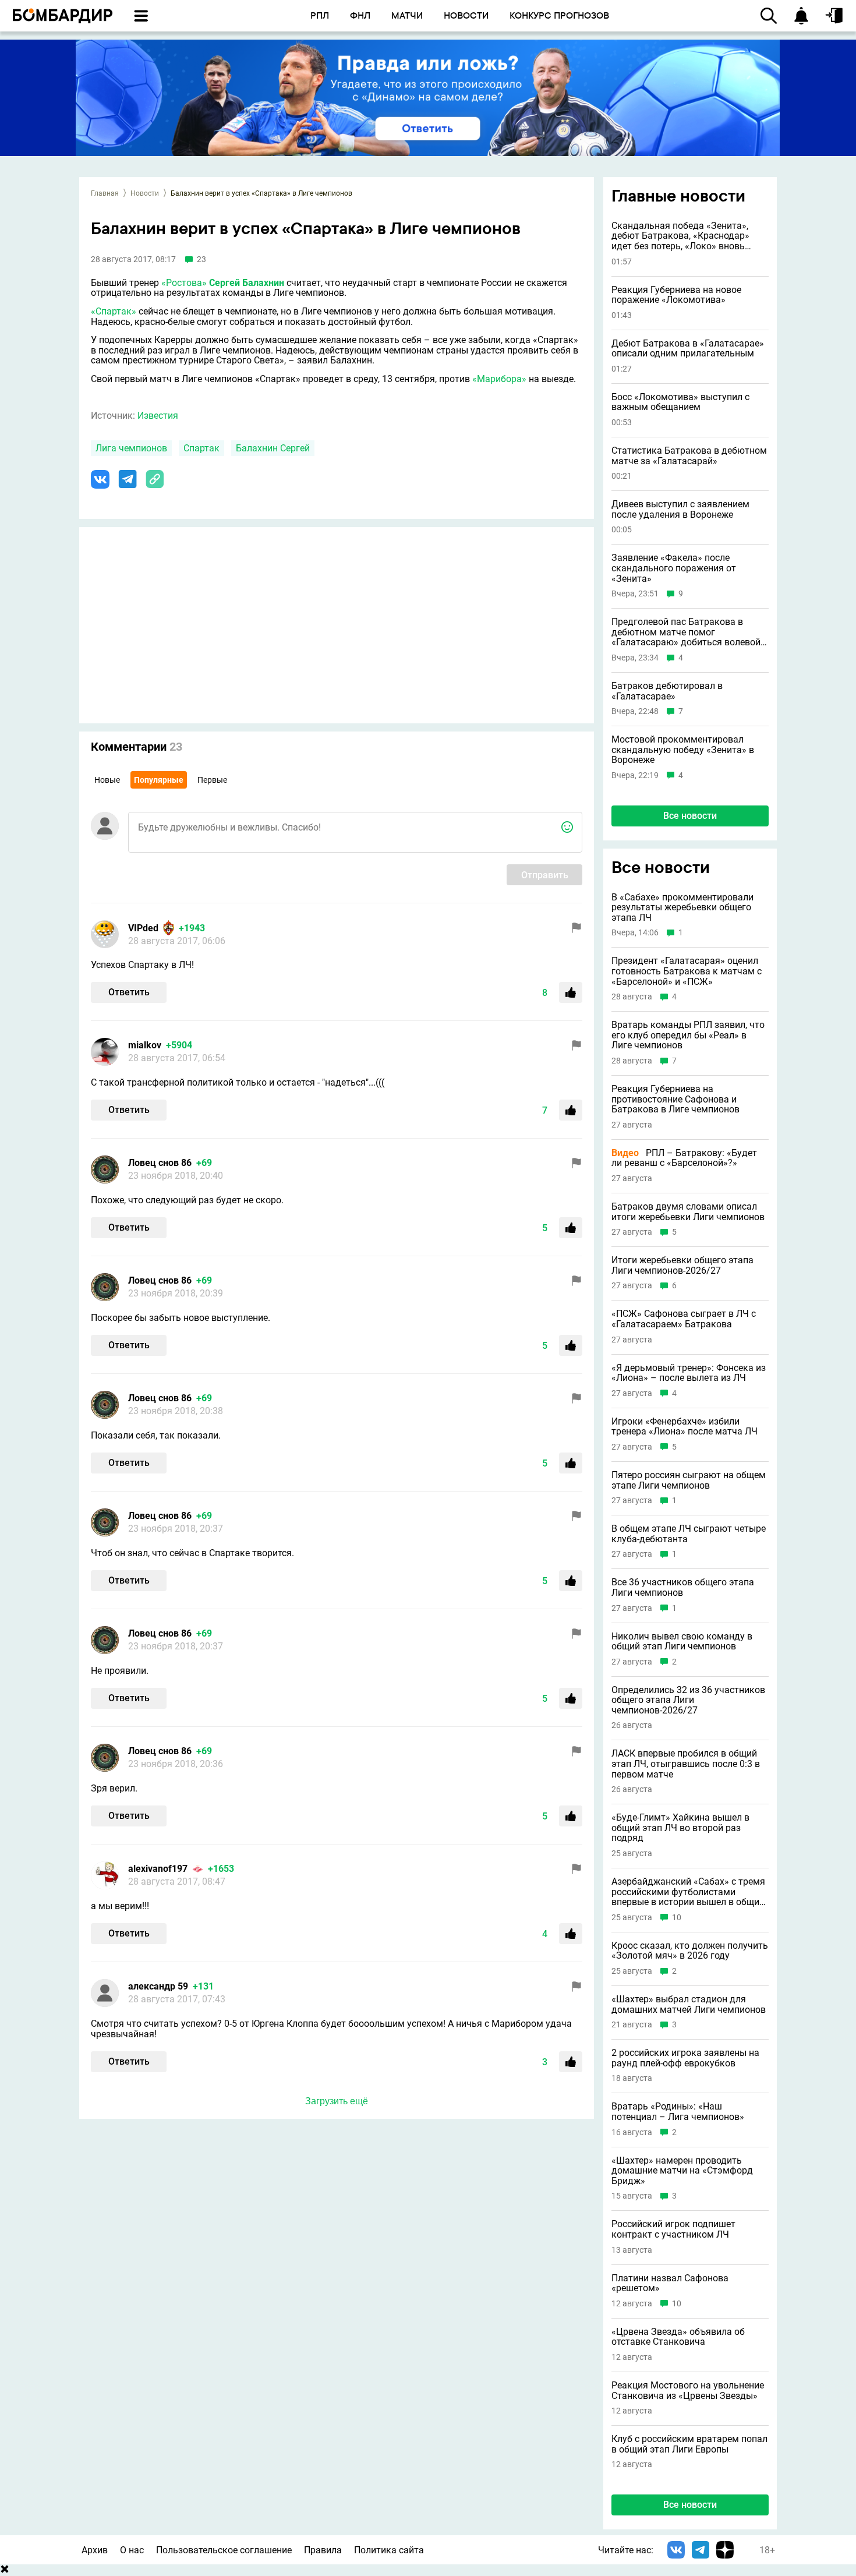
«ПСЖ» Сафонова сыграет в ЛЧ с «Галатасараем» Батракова (684, 1319)
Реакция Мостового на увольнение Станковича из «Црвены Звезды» (688, 2391)
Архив (95, 2550)
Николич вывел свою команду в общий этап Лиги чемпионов (682, 1642)
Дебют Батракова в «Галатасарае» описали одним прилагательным (688, 349)
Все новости (690, 816)
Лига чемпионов (131, 448)
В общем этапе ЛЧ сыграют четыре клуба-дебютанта (689, 1534)
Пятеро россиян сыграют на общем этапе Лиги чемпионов (689, 1480)
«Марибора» (499, 379)
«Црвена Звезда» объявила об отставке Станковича (678, 2337)
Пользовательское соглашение (224, 2550)
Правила (323, 2550)
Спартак (201, 448)
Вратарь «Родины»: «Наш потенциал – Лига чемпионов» (678, 2112)
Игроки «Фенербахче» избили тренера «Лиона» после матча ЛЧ (685, 1427)
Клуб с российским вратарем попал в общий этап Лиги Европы (689, 2444)
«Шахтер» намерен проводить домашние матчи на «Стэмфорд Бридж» (682, 2171)
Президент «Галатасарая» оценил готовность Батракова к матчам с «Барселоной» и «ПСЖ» (687, 971)
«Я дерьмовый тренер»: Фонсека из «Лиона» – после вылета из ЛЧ (689, 1373)
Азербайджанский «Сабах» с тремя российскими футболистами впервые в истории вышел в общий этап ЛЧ (688, 1892)
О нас (132, 2550)
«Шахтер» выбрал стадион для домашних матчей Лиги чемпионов (689, 2004)
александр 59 (158, 1986)
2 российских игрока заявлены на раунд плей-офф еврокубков (685, 2058)
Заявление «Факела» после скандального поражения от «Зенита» (674, 568)
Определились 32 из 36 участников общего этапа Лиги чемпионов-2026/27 (688, 1700)
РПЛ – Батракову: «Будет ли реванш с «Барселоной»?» (684, 1158)
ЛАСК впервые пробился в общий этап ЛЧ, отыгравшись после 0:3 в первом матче (686, 1764)
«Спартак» (114, 311)
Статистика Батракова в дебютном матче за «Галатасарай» (689, 456)
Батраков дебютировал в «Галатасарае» (667, 691)
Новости (145, 193)
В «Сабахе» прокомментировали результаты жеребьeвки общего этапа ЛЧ (682, 908)
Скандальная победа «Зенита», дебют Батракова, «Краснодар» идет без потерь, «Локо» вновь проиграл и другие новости (680, 236)
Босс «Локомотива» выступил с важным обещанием (680, 402)
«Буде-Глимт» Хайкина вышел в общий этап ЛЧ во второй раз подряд (680, 1828)
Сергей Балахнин (247, 283)
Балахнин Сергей (273, 448)
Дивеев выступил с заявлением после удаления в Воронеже (680, 509)
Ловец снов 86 (160, 1163)
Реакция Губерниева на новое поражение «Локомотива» (676, 295)
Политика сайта (389, 2550)
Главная (105, 193)
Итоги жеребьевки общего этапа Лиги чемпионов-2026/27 (682, 1265)
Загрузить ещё (337, 2101)
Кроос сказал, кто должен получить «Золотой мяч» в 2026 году (690, 1951)
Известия (158, 416)
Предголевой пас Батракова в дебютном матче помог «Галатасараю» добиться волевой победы (686, 632)
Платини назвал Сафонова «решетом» (670, 2283)
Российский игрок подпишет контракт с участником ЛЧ (673, 2229)
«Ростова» (184, 283)
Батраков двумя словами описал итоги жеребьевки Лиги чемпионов (688, 1212)
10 (677, 1918)
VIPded (143, 928)
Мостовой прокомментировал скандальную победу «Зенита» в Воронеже (683, 750)
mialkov (145, 1045)
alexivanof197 (158, 1869)
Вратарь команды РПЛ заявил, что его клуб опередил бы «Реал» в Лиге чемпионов (688, 1035)
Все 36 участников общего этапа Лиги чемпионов (683, 1587)
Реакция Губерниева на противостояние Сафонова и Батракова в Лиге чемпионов (675, 1099)
